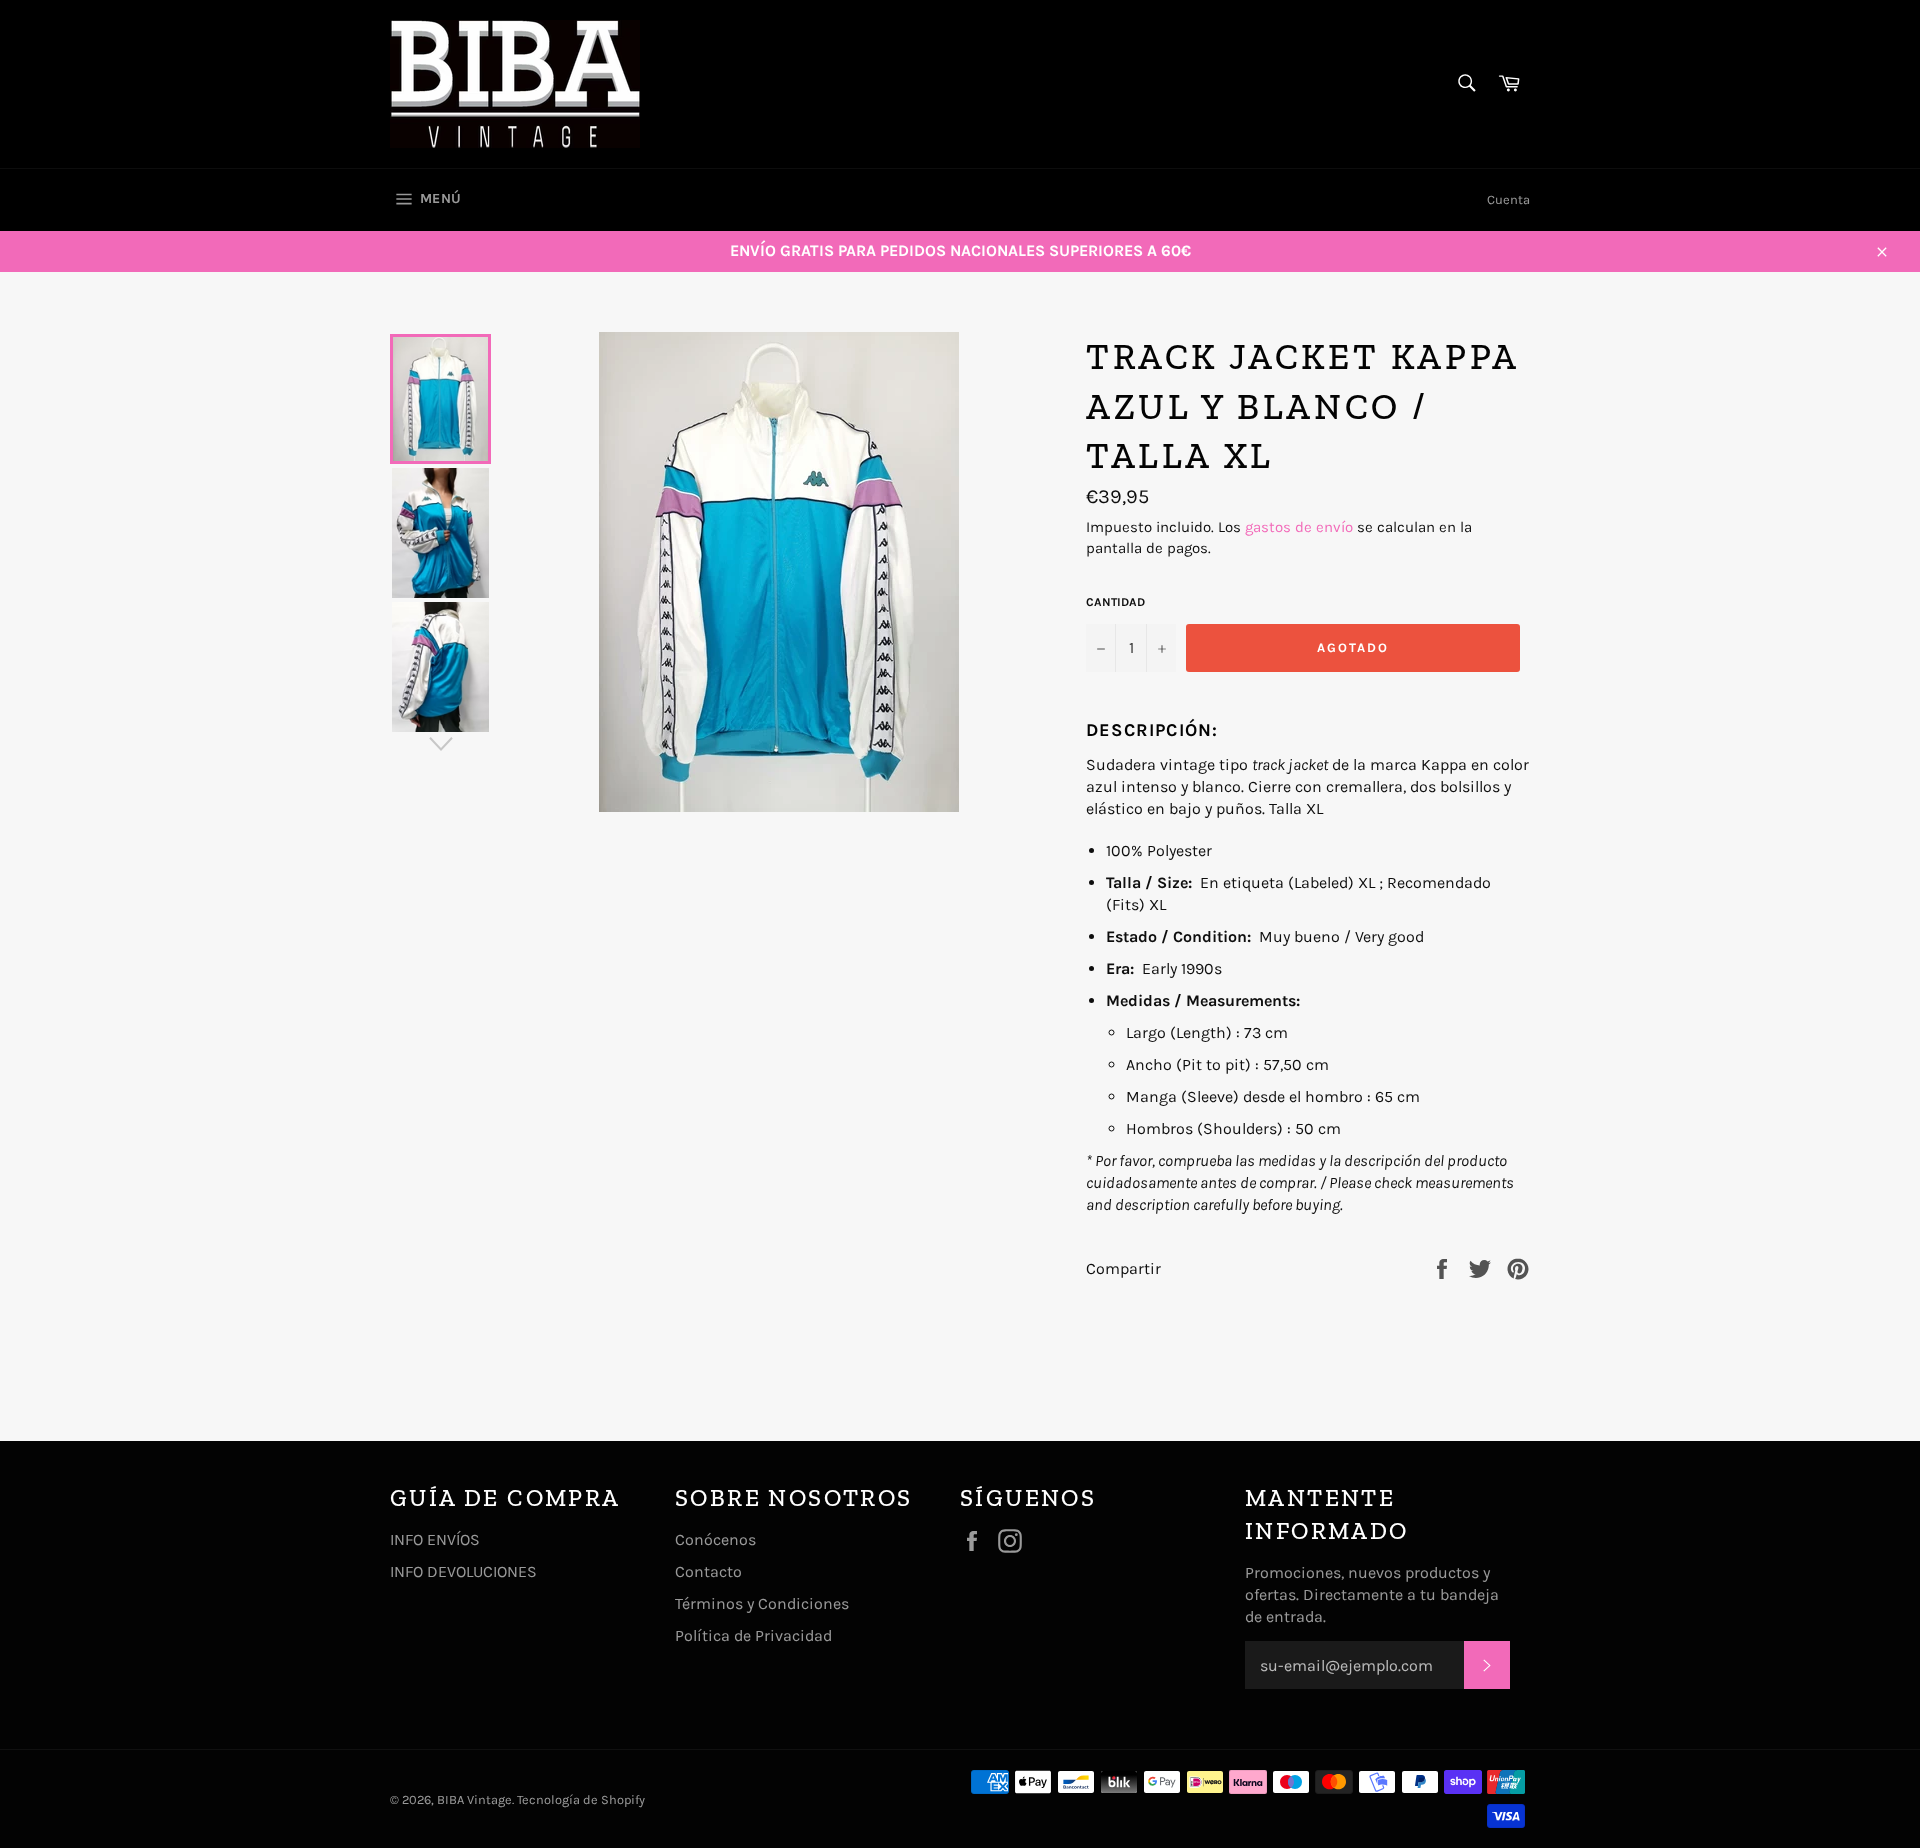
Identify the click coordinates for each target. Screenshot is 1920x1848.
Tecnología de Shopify (581, 1799)
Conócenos (715, 1539)
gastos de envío (1299, 527)
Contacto (708, 1571)
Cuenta (1508, 199)
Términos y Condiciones (762, 1603)
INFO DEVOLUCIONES (463, 1571)
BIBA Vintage (474, 1799)
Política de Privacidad (753, 1635)
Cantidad (1115, 602)
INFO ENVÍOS (435, 1539)
